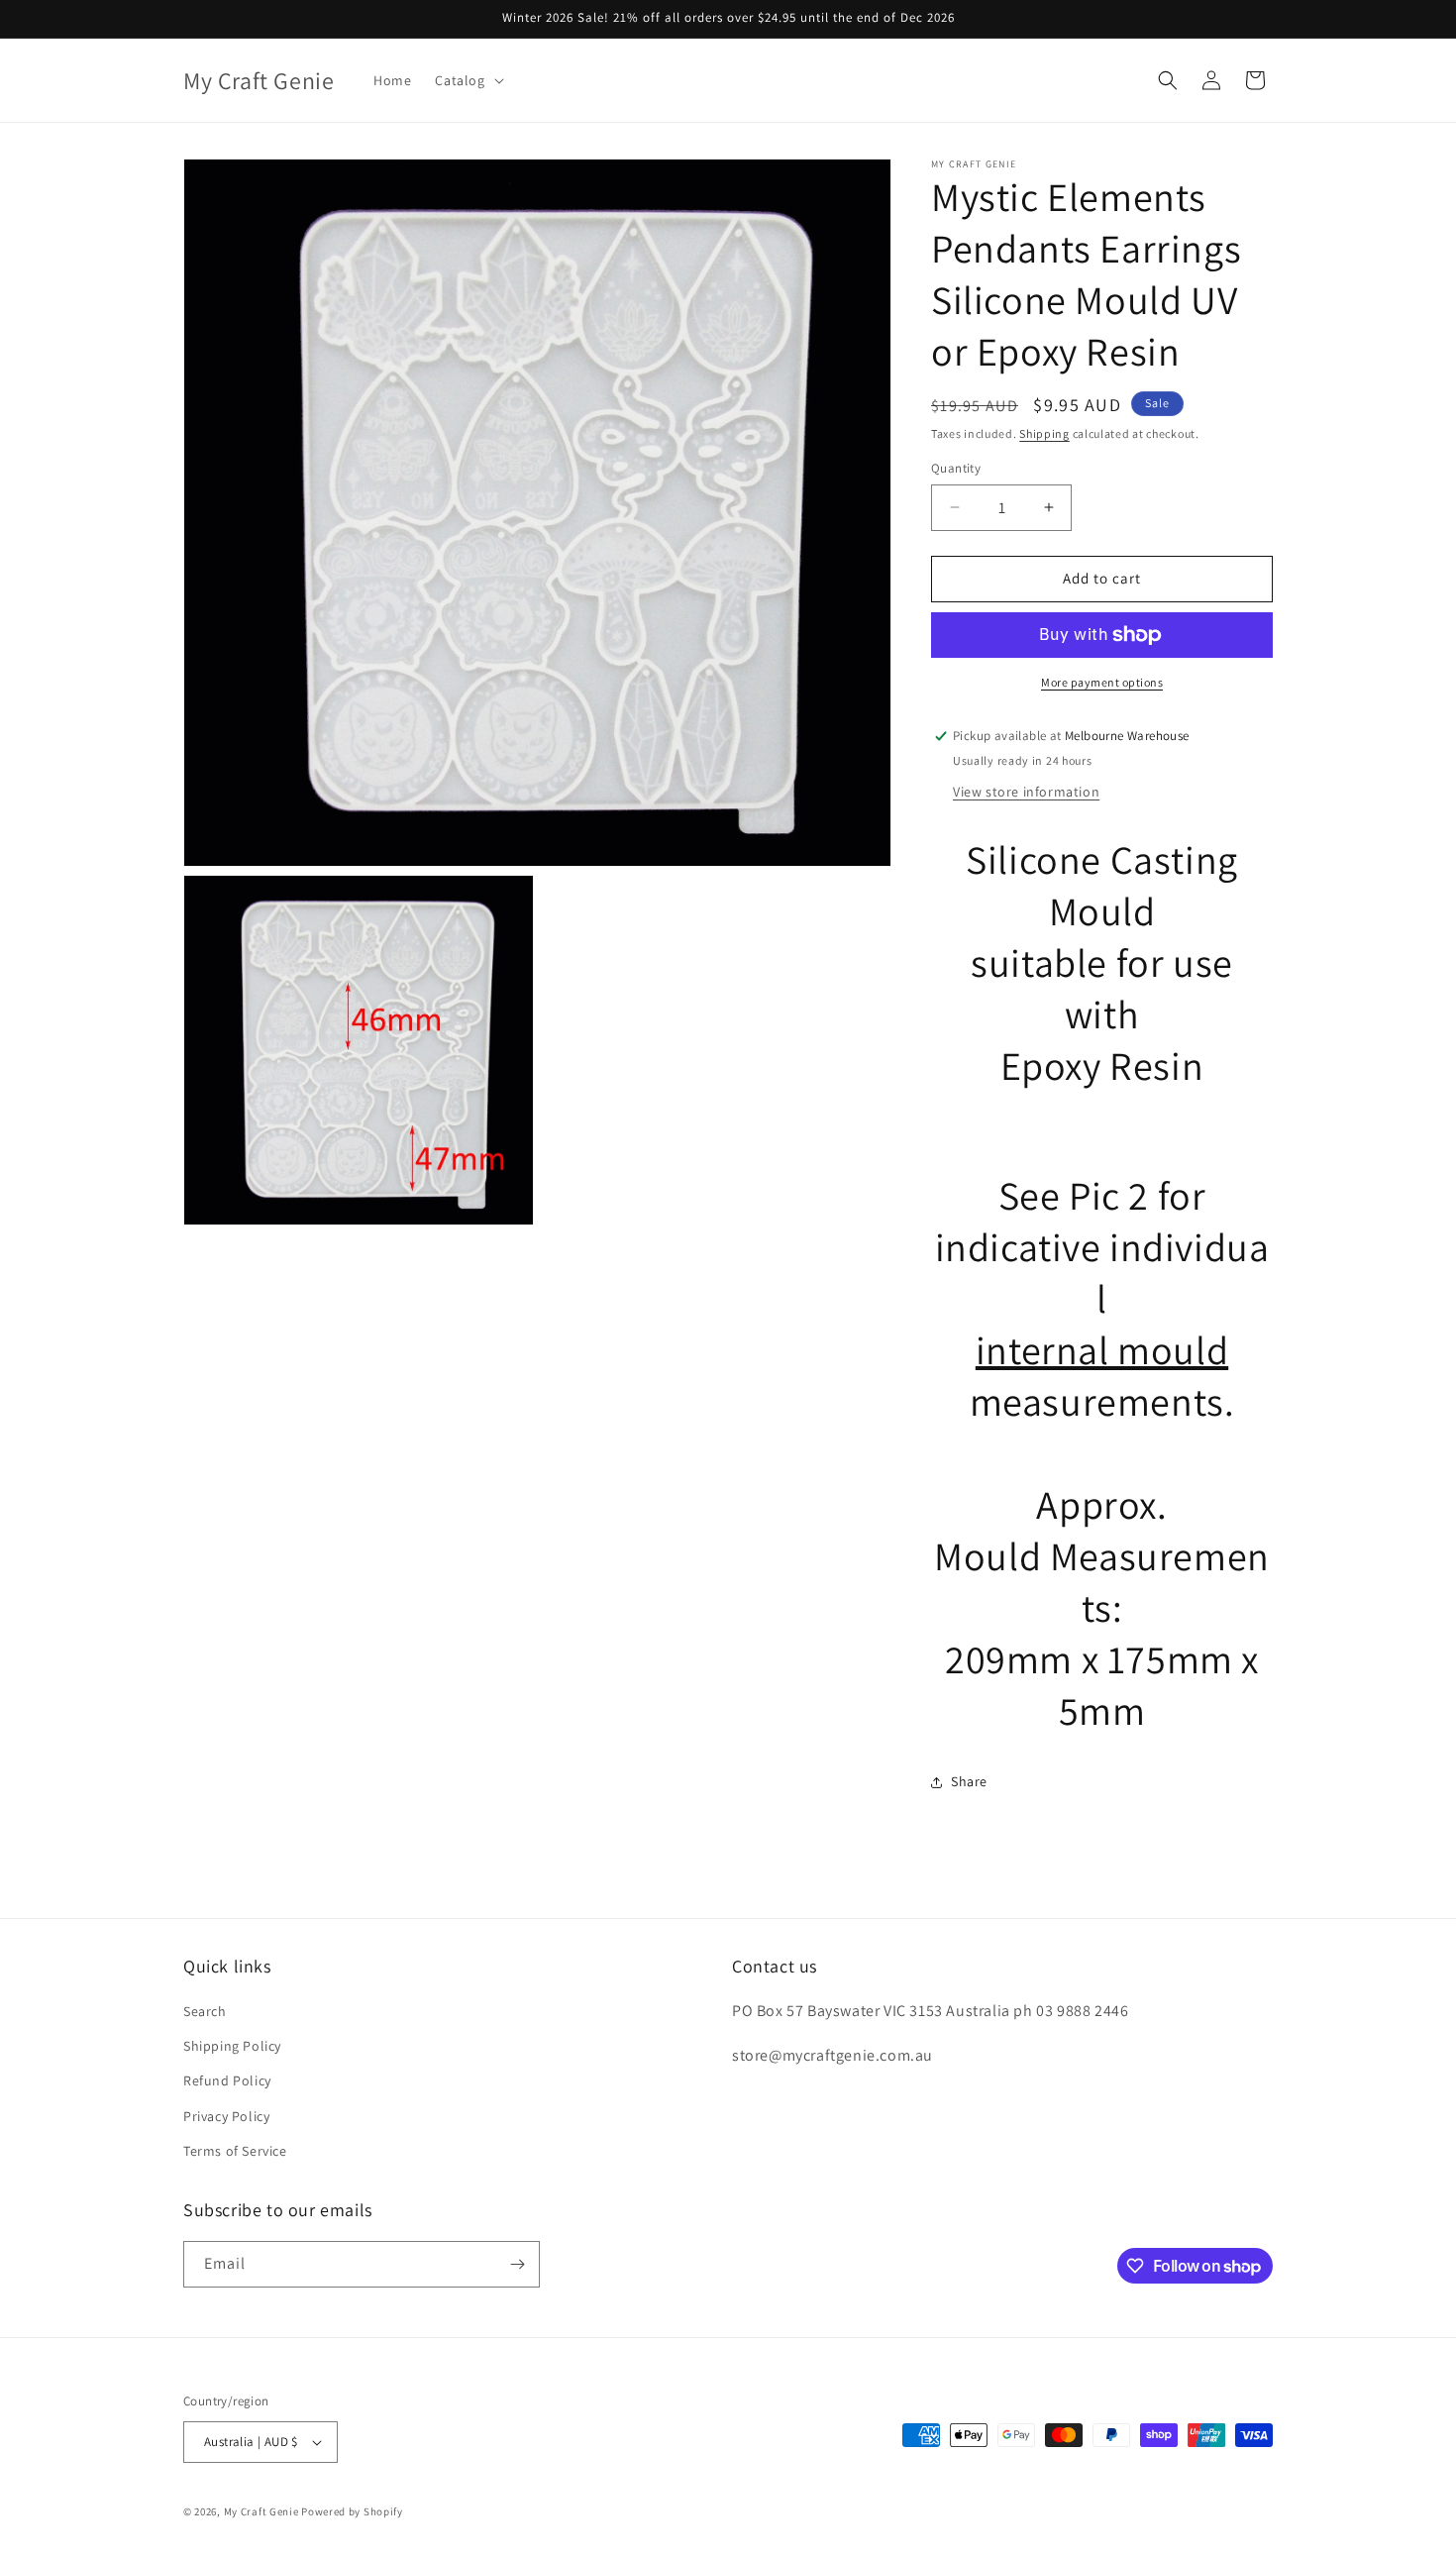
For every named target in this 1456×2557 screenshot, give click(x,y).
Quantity (956, 468)
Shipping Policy (232, 2046)
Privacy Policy (226, 2116)
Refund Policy (227, 2080)
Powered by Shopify (352, 2511)
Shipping (1044, 433)
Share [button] (969, 1781)
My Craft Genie (261, 2511)
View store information (1026, 792)
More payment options (1102, 682)
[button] (467, 80)
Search (205, 2011)
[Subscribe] (517, 2264)
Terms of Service (235, 2151)
